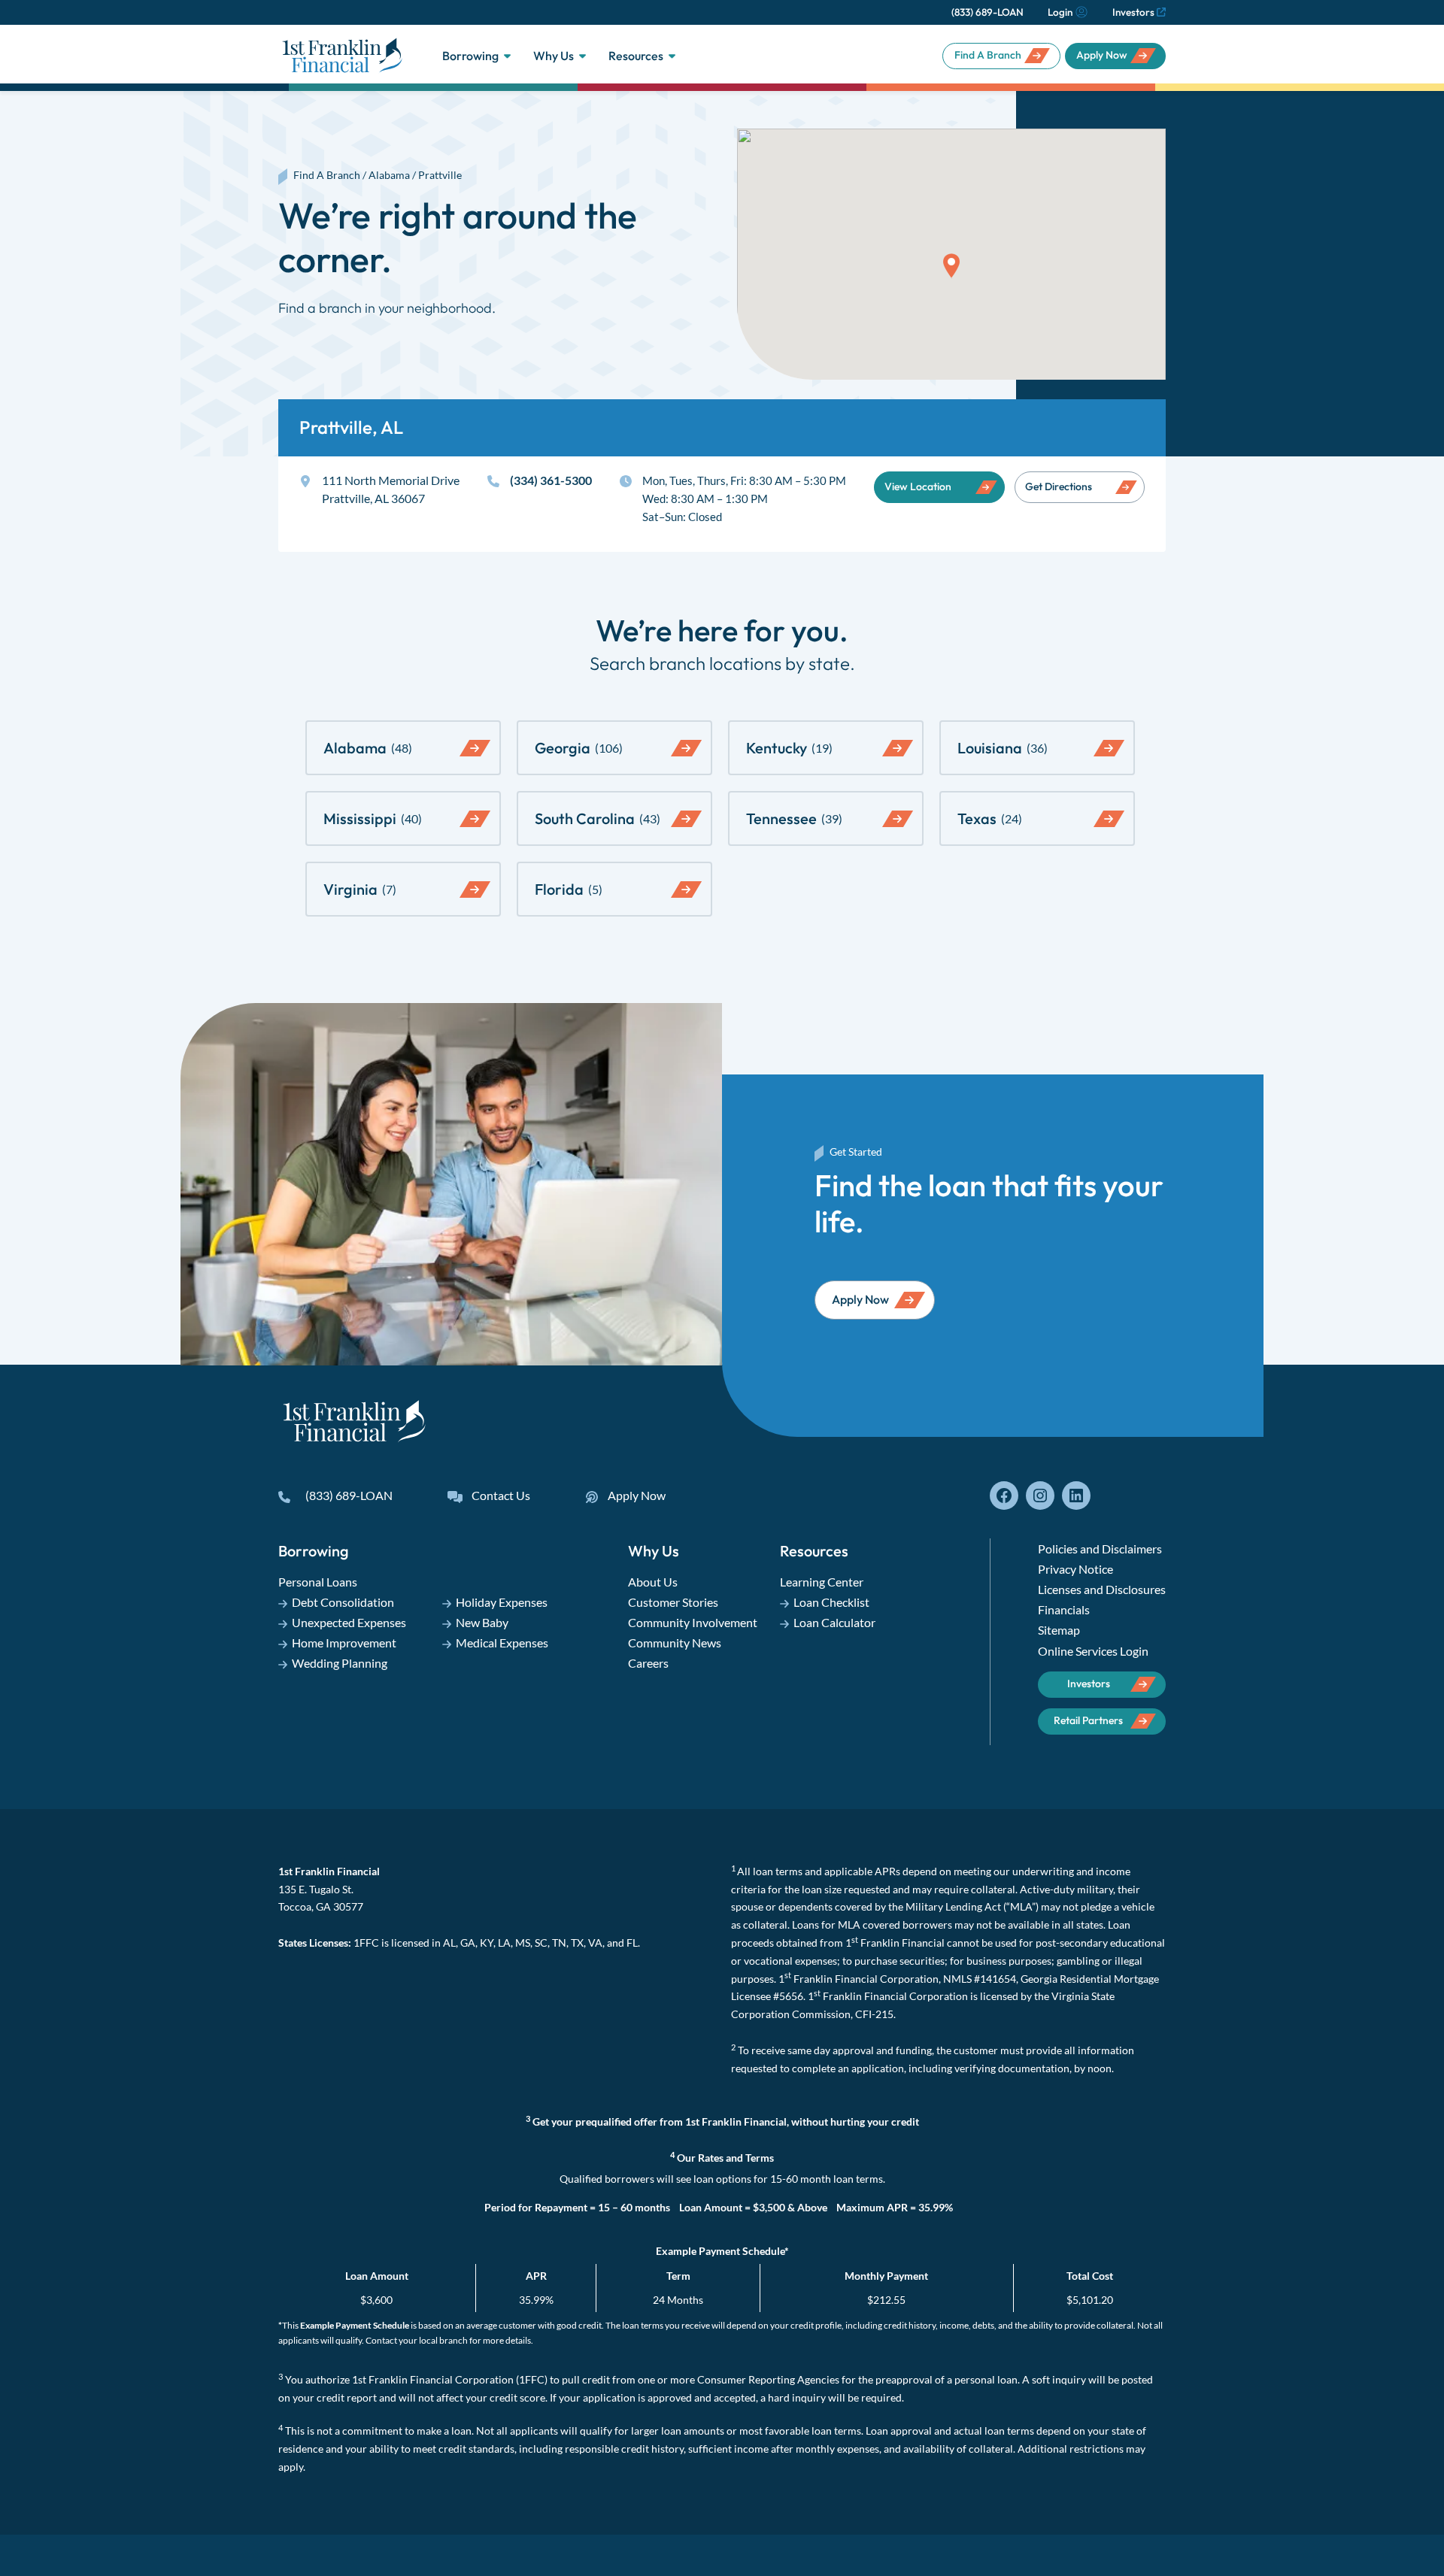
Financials (1064, 1609)
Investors (1133, 12)
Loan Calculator (834, 1622)
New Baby (482, 1622)
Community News (675, 1643)
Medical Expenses (502, 1643)
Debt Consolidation (343, 1602)
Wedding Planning (340, 1663)
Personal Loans (318, 1582)
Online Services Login (1093, 1651)
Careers (648, 1663)
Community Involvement (693, 1622)
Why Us (554, 56)
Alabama (389, 175)
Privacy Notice (1075, 1569)
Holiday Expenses (502, 1602)
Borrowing (470, 56)
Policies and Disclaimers (1100, 1549)
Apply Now (1102, 55)
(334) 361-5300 (551, 480)
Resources (636, 56)
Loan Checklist (831, 1602)
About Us (653, 1582)
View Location (918, 486)
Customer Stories (673, 1602)
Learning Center (822, 1582)
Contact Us (501, 1495)
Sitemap (1059, 1630)
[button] (951, 266)
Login (1060, 12)
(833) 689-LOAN (987, 12)
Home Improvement (344, 1643)
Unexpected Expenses (349, 1622)
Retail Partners (1088, 1720)
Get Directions (1059, 486)
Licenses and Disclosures (1102, 1589)
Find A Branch (988, 55)
